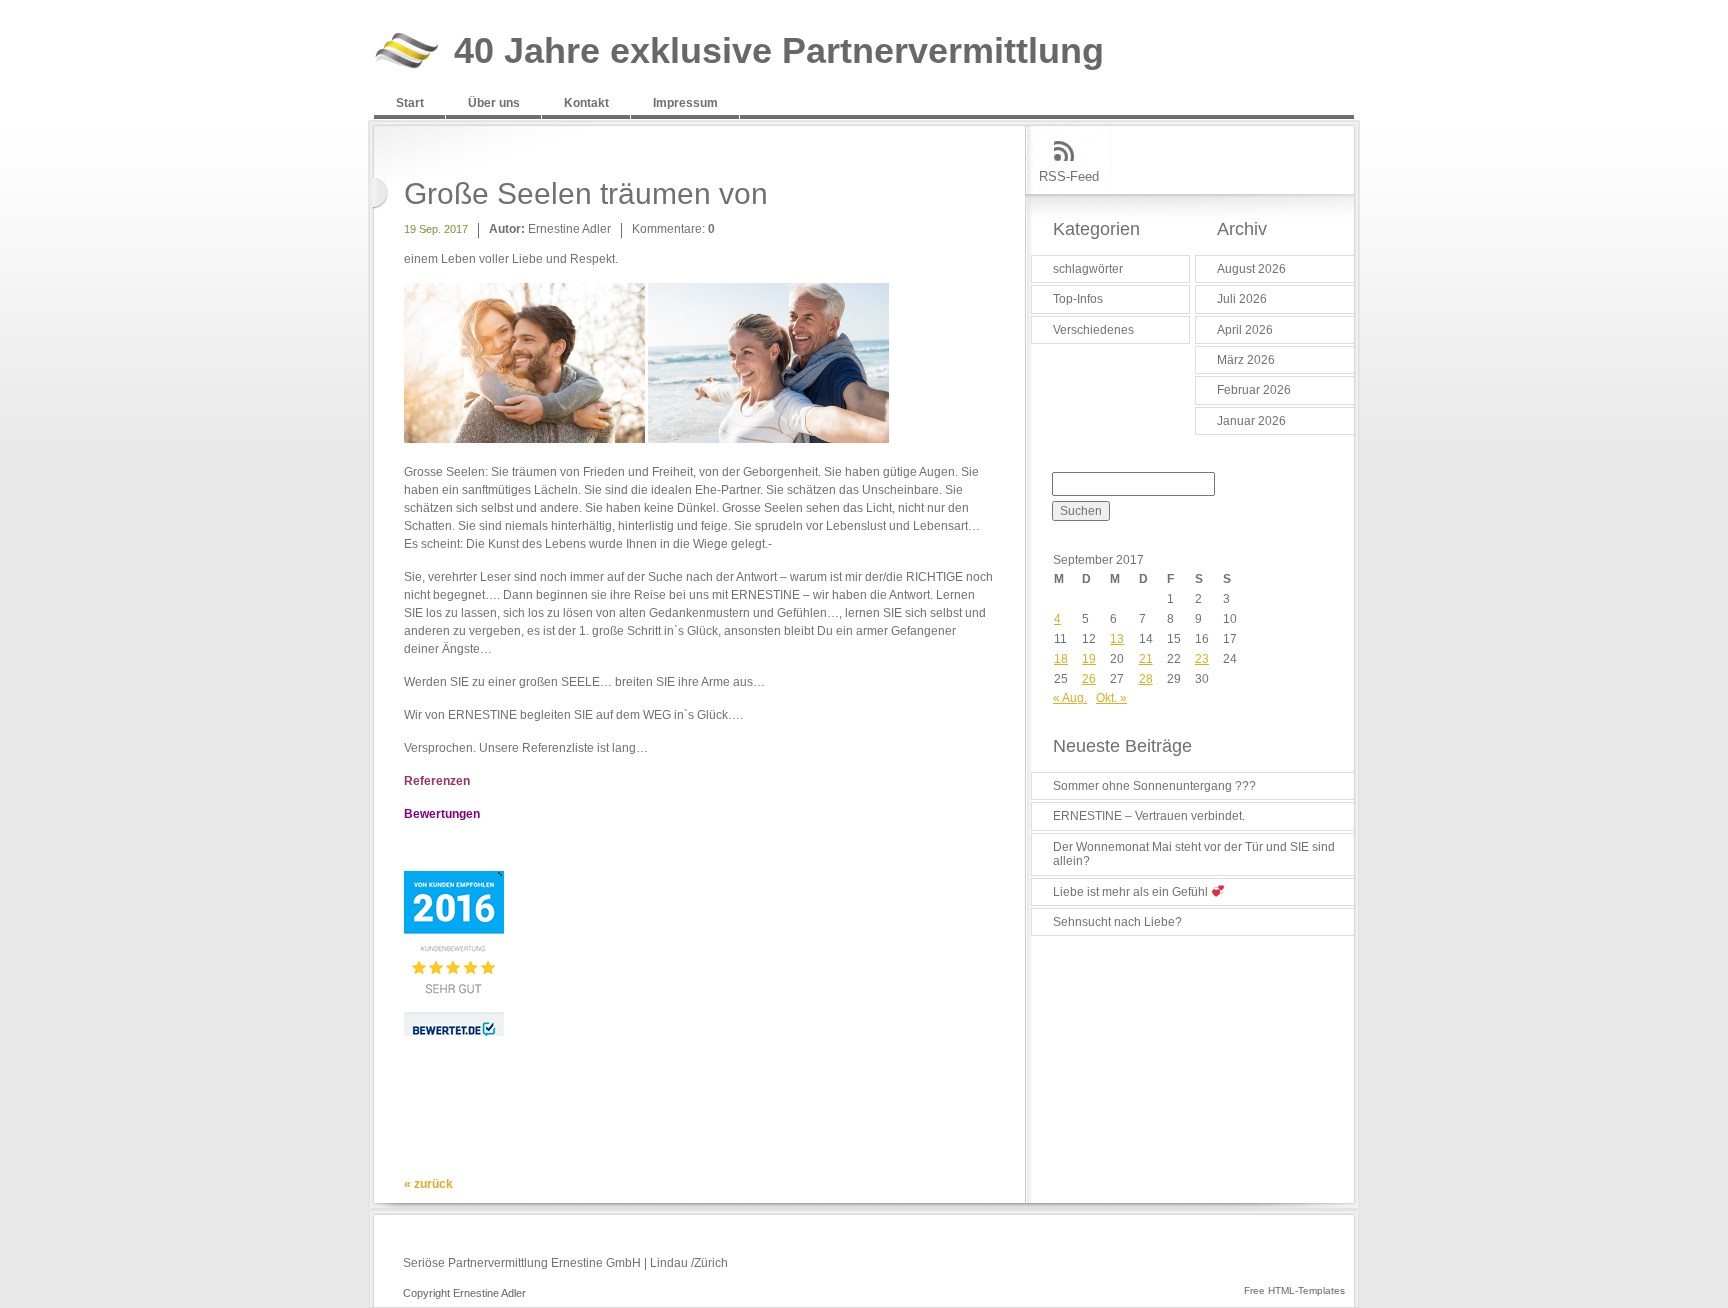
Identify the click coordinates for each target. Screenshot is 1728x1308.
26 (1089, 679)
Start (410, 103)
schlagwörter (1088, 269)
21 (1146, 659)
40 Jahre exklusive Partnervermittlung (779, 51)
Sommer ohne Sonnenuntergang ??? (1154, 786)
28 (1146, 679)
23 (1202, 659)
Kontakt (586, 103)
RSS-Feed (1069, 176)
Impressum (685, 103)
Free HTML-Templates (1294, 1290)
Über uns (494, 103)
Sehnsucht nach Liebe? (1117, 922)
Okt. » (1111, 698)
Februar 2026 (1254, 390)
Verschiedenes (1093, 330)
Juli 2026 (1242, 299)
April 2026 (1245, 330)
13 (1117, 639)
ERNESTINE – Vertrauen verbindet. (1149, 816)
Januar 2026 (1251, 421)
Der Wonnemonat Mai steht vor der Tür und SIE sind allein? (1194, 854)
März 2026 (1246, 360)
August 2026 (1251, 269)
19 (1089, 659)
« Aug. (1070, 698)
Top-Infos (1078, 299)
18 (1061, 659)
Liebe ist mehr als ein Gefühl (1132, 892)
